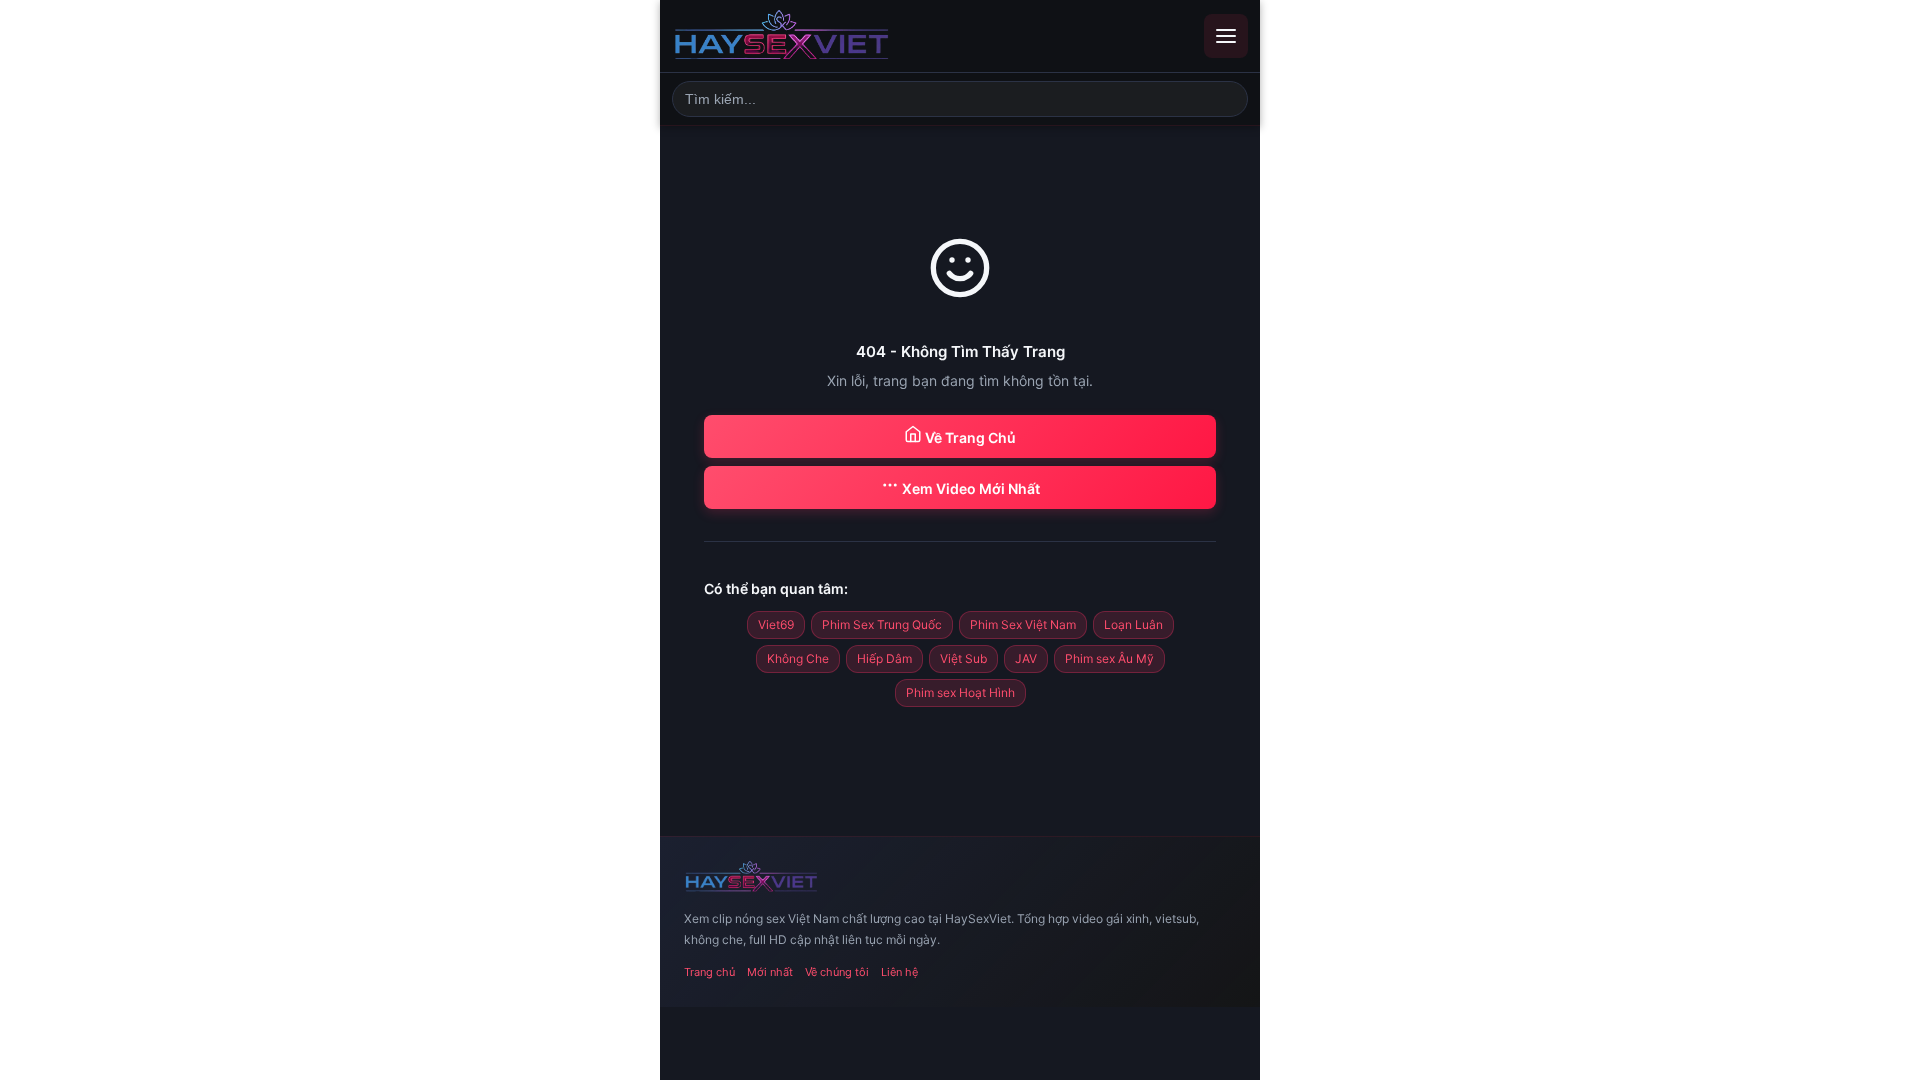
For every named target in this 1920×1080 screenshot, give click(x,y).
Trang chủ (709, 972)
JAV (1026, 658)
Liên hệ (899, 972)
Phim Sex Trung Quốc (882, 624)
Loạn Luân (1133, 624)
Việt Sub (963, 658)
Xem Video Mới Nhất (969, 488)
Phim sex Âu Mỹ (1109, 658)
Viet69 (776, 624)
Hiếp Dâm (884, 658)
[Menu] (1226, 36)
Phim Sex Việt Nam (1023, 624)
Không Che (798, 658)
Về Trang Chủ (969, 437)
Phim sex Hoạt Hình (960, 692)
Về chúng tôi (837, 972)
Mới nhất (770, 972)
